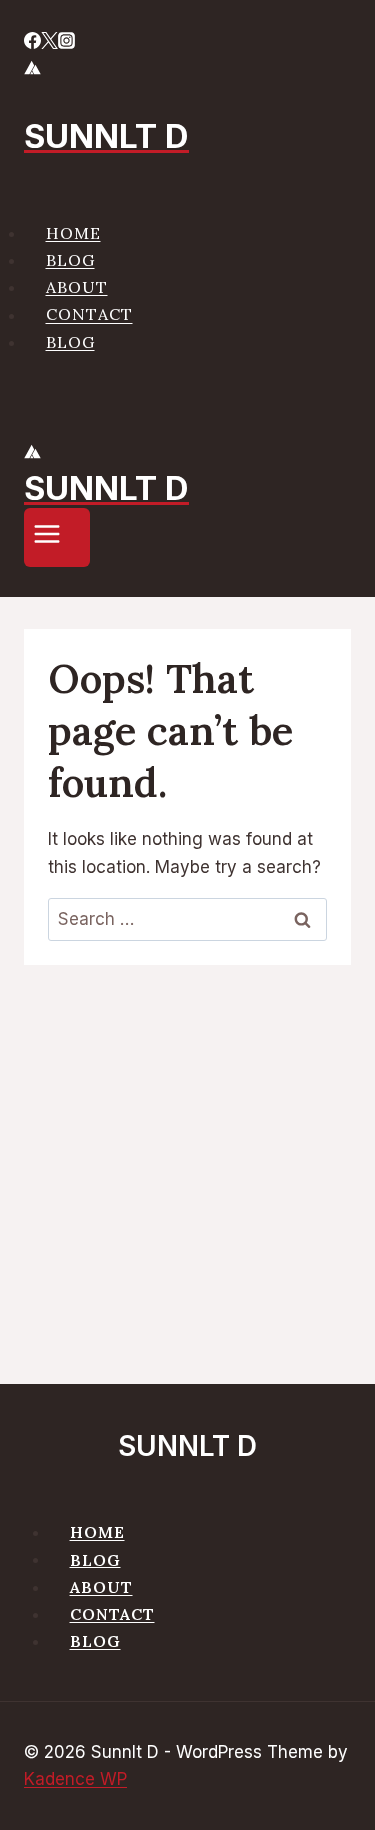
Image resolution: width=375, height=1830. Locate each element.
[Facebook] (32, 43)
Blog (70, 260)
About (77, 287)
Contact (89, 315)
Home (73, 233)
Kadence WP (75, 1779)
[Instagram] (66, 43)
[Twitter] (49, 43)
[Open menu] (57, 537)
